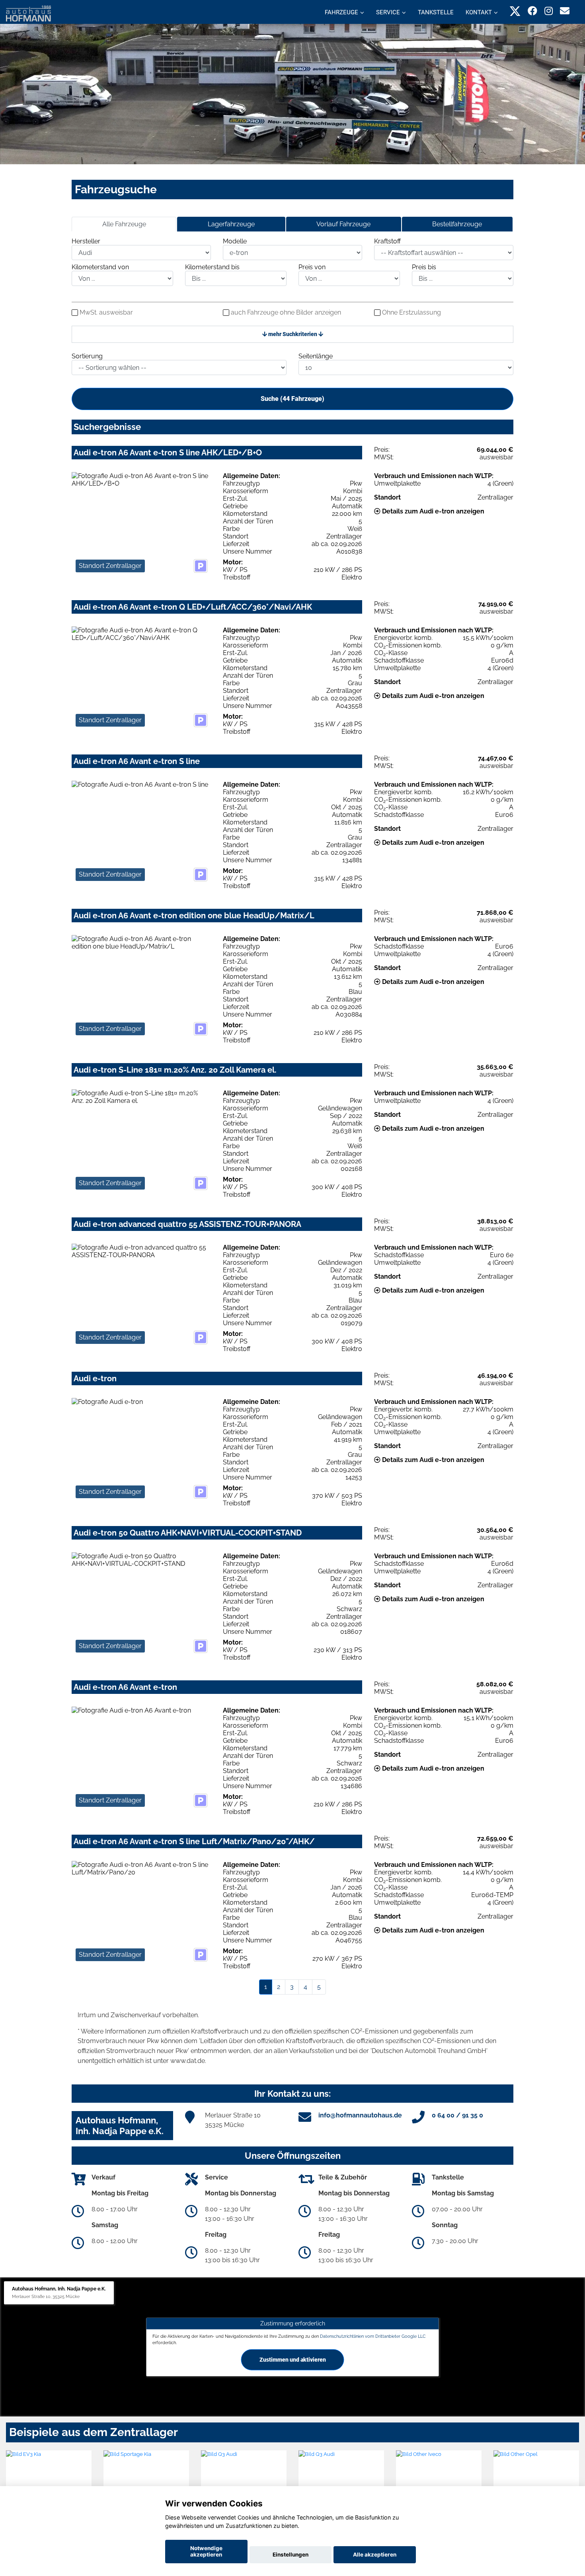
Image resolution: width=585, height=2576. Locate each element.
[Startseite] (28, 13)
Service (388, 12)
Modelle (235, 241)
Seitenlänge (316, 356)
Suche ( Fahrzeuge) (292, 399)
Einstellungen (291, 2555)
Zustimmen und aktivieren (293, 2360)
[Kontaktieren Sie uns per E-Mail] (565, 11)
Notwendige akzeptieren (206, 2551)
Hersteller (86, 241)
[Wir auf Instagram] (549, 11)
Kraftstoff (387, 241)
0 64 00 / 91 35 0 (457, 2115)
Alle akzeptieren (375, 2555)
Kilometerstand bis (212, 267)
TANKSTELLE (436, 12)
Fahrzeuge (341, 12)
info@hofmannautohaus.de (360, 2115)
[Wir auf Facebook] (532, 11)
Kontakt (479, 12)
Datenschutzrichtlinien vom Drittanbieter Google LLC (373, 2336)
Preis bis (424, 267)
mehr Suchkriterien (293, 334)
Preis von (312, 267)
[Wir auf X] (515, 11)
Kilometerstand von (100, 267)
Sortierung (87, 356)
